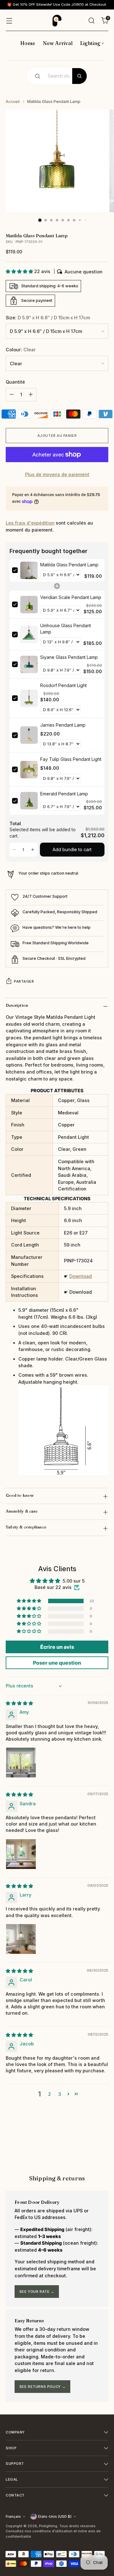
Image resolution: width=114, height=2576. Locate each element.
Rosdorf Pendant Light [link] (63, 685)
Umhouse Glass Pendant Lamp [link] (66, 629)
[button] (20, 271)
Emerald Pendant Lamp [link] (64, 794)
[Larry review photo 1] (21, 1939)
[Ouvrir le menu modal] (9, 20)
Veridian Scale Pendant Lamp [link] (71, 597)
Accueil (13, 102)
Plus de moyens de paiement (57, 474)
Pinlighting (48, 2526)
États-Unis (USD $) (55, 2516)
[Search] (79, 76)
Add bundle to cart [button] (72, 849)
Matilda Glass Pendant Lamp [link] (69, 565)
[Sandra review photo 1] (21, 1854)
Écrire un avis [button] (57, 1647)
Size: (48, 318)
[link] (29, 571)
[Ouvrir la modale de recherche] (91, 20)
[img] (19, 1703)
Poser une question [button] (57, 1663)
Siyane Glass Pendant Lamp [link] (69, 657)
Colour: (21, 350)
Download (81, 1276)
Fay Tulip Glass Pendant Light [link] (71, 759)
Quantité (15, 382)
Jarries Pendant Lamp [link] (63, 725)
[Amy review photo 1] (21, 1763)
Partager (24, 981)
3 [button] (60, 2094)
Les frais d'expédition (30, 523)
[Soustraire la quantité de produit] (12, 395)
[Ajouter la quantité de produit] (31, 395)
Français (13, 2516)
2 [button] (50, 2094)
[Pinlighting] (57, 21)
